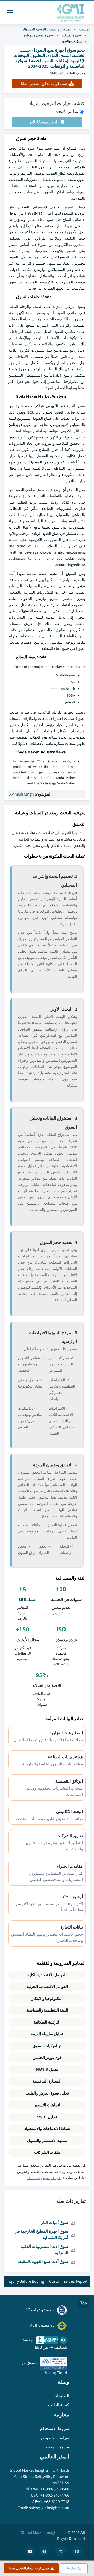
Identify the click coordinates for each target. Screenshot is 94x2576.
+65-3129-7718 (57, 2501)
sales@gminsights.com (49, 2508)
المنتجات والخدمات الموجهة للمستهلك (47, 29)
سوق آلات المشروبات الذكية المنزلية (44, 2250)
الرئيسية (85, 29)
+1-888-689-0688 (55, 2489)
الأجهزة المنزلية (72, 35)
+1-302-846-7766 (55, 2495)
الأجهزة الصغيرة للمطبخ (39, 35)
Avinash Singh (22, 794)
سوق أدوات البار (55, 2222)
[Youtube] (30, 2551)
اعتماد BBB (28, 1599)
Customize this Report (68, 2281)
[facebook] (44, 2551)
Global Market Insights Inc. (44, 2532)
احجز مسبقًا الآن (43, 122)
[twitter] (61, 2551)
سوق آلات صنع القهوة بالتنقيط (43, 2262)
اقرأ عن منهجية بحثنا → (44, 2178)
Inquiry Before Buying (25, 2281)
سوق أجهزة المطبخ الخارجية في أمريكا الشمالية (41, 2234)
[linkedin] (77, 2551)
